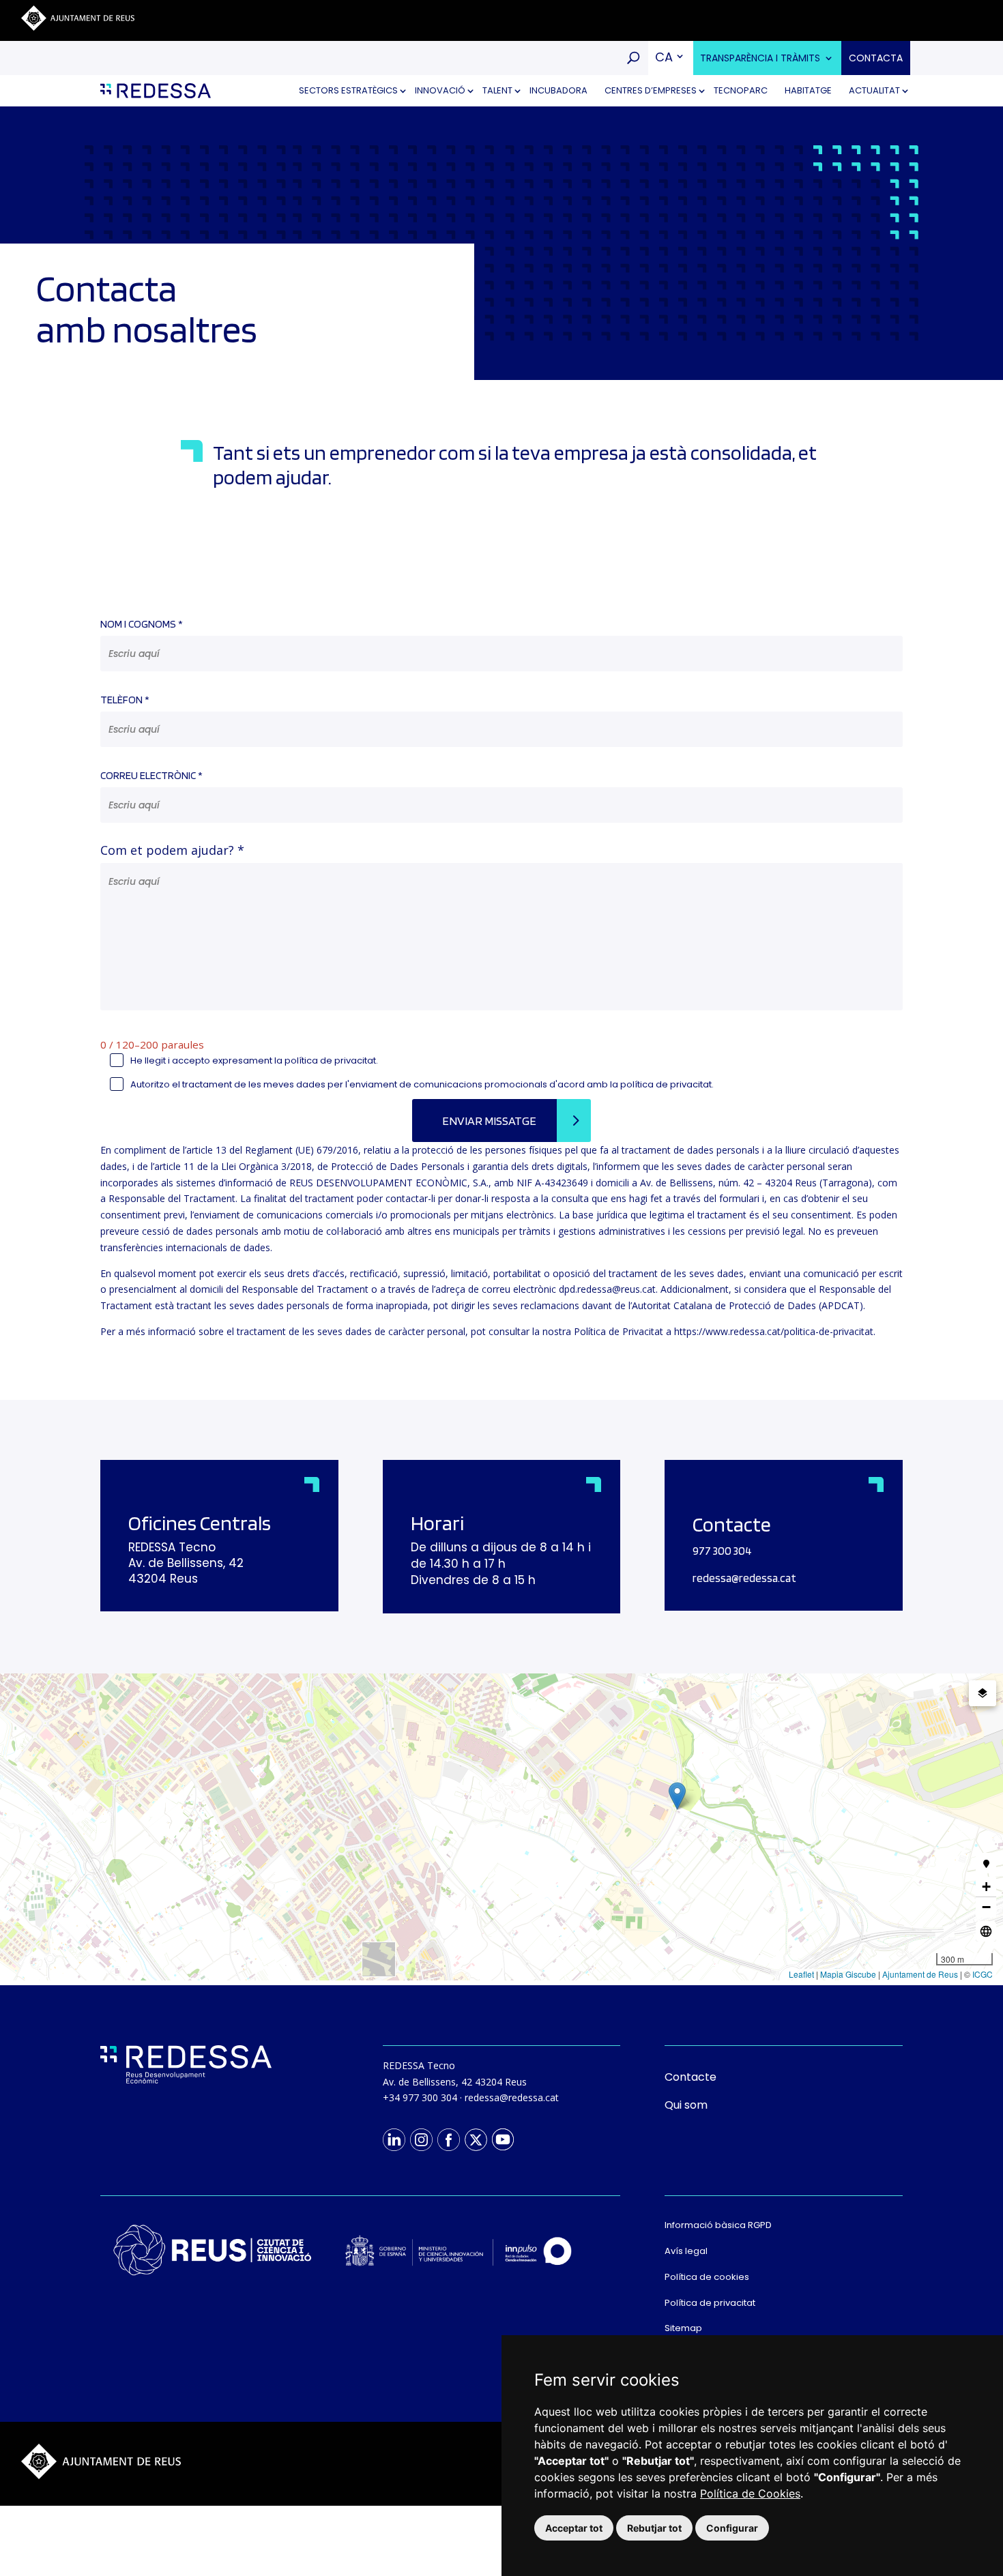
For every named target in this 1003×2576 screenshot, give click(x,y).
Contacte (691, 2077)
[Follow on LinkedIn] (394, 2139)
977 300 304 (722, 1551)
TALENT (497, 90)
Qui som (686, 2105)
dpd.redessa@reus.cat (607, 1289)
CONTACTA (876, 58)
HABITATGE (808, 90)
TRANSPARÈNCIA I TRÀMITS (760, 58)
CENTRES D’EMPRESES (651, 90)
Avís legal (686, 2251)
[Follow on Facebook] (448, 2139)
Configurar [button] (732, 2528)
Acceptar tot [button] (574, 2528)
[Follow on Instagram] (421, 2139)
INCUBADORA (558, 90)
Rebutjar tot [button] (654, 2528)
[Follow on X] (476, 2139)
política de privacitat (330, 1060)
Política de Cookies (750, 2493)
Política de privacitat (710, 2303)
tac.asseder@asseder (744, 1578)
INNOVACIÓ (440, 90)
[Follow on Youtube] (503, 2139)
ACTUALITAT (874, 90)
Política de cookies (707, 2277)
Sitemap (683, 2328)
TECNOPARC (741, 90)
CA (664, 57)
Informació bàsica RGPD (718, 2225)
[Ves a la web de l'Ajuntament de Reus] (78, 27)
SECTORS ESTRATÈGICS (348, 90)
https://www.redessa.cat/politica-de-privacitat (774, 1331)
